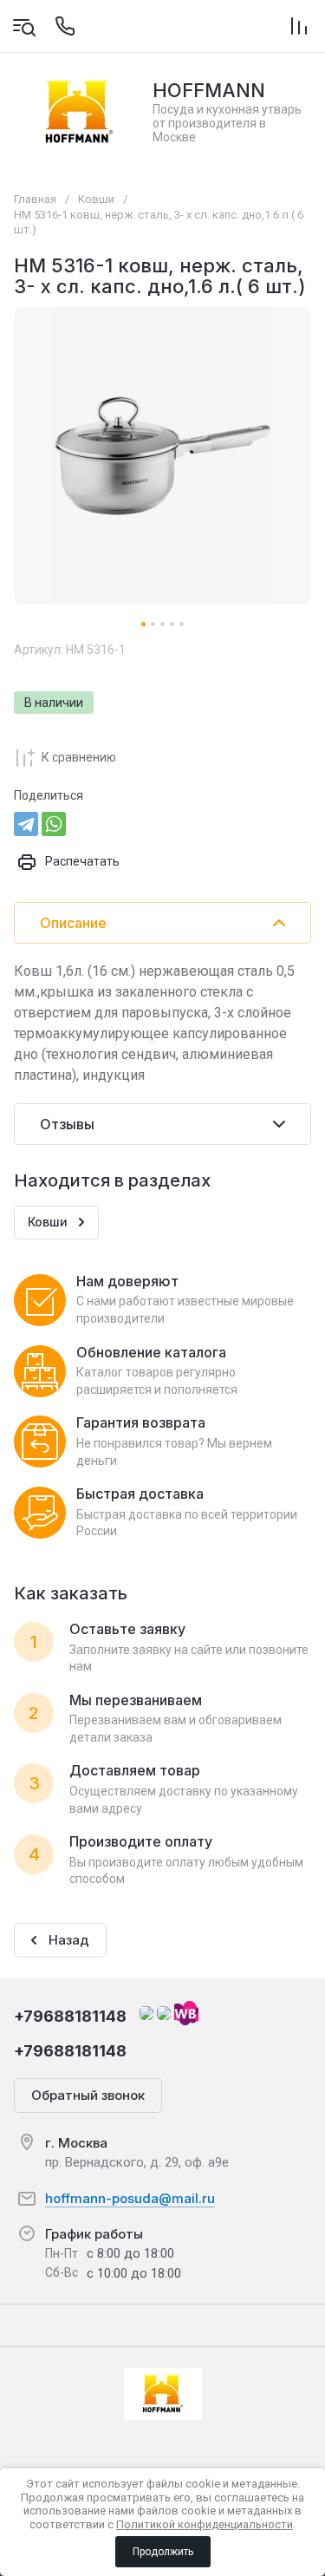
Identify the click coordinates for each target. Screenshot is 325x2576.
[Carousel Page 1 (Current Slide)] (143, 624)
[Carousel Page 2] (153, 624)
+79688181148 (70, 2016)
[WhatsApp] (54, 824)
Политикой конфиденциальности (205, 2524)
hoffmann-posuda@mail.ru (130, 2198)
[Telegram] (26, 824)
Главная (35, 199)
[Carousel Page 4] (172, 624)
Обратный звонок (88, 2095)
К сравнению (79, 757)
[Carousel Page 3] (162, 624)
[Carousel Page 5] (182, 624)
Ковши (96, 199)
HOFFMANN (209, 90)
